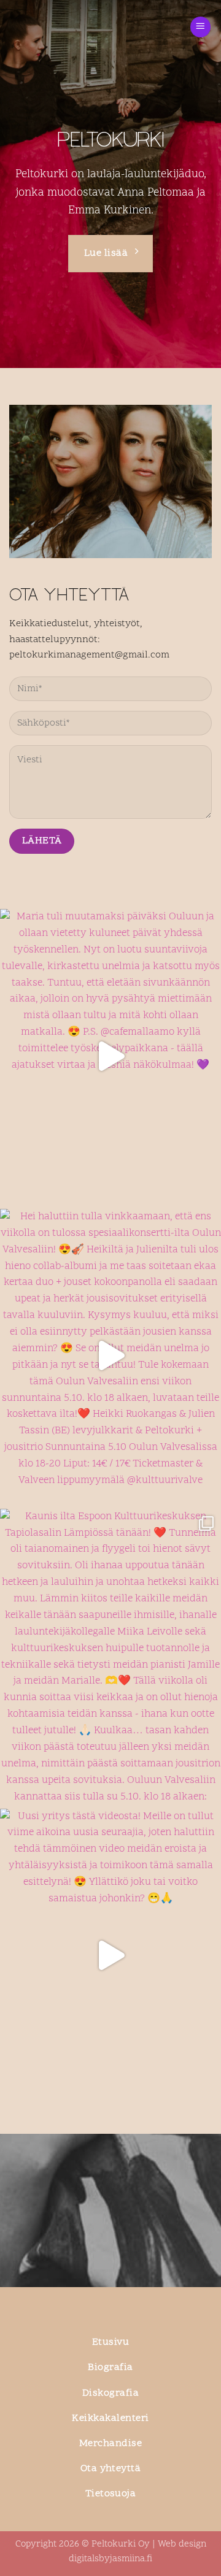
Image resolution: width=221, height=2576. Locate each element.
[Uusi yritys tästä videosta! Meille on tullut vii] (110, 1956)
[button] (201, 27)
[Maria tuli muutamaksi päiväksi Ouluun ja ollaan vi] (110, 1056)
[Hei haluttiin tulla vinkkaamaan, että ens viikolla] (110, 1356)
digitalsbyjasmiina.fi (110, 2559)
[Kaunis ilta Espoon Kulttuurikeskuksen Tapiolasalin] (110, 1656)
